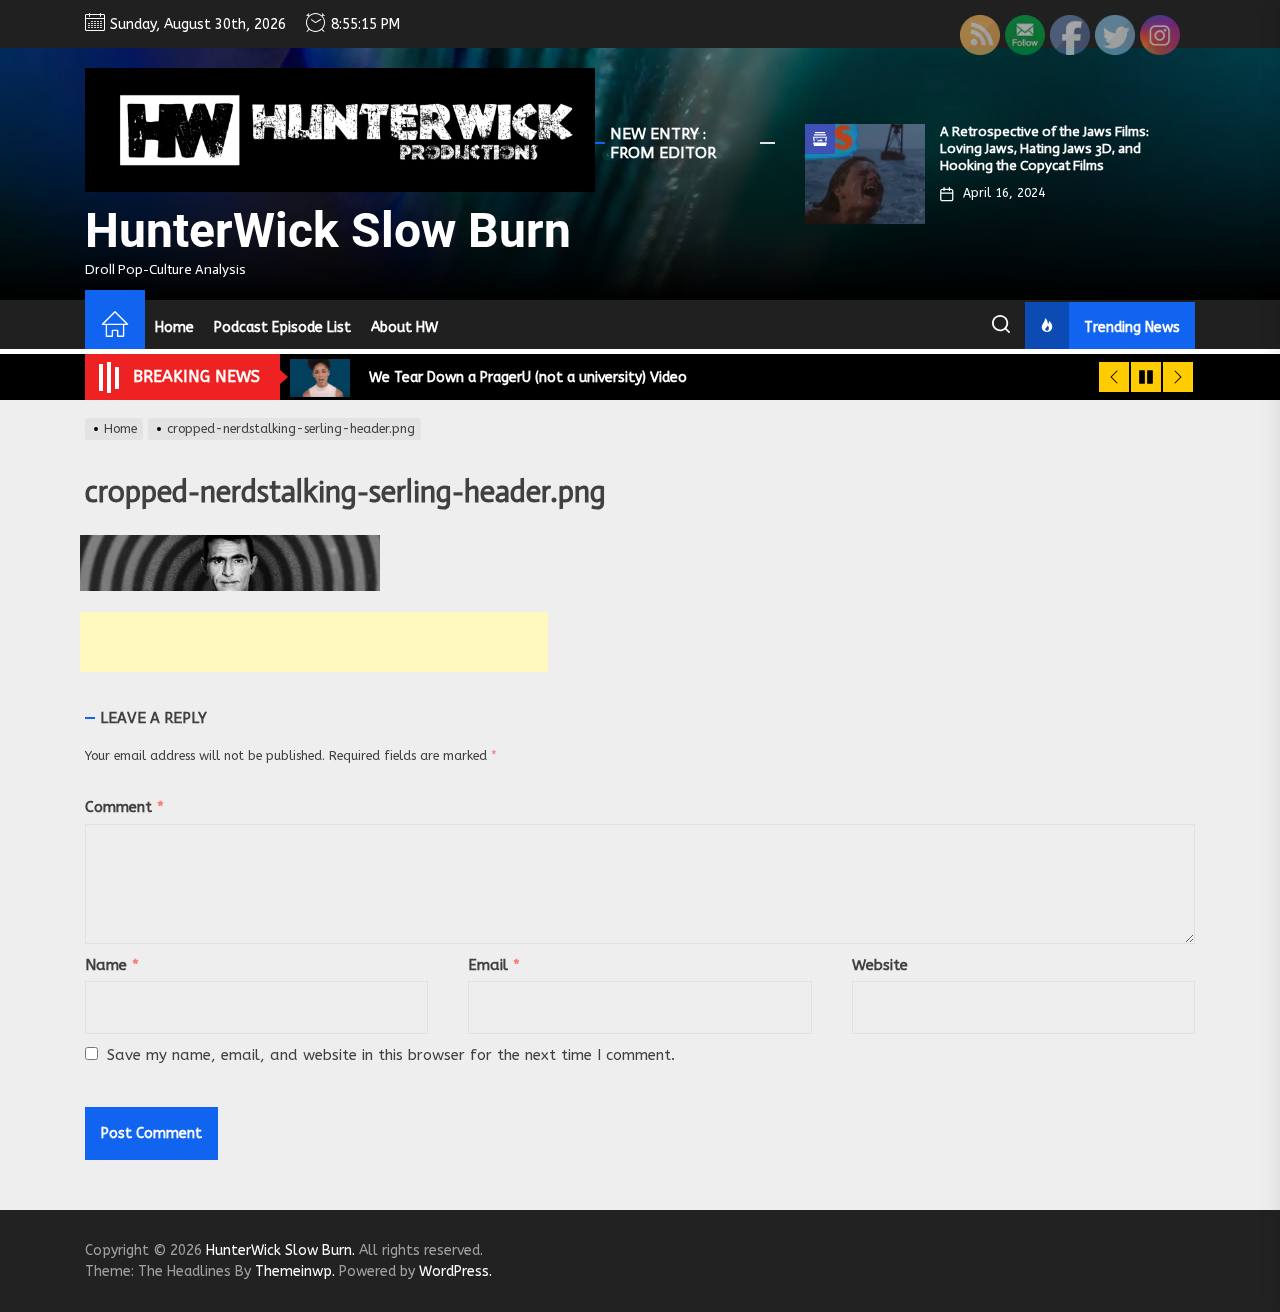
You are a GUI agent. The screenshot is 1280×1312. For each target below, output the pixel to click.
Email (494, 965)
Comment (124, 807)
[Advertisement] (314, 642)
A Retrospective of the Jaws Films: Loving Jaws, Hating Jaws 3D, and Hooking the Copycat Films (1044, 148)
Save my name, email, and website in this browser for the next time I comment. (391, 1055)
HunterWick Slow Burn (328, 230)
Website (880, 965)
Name (112, 965)
